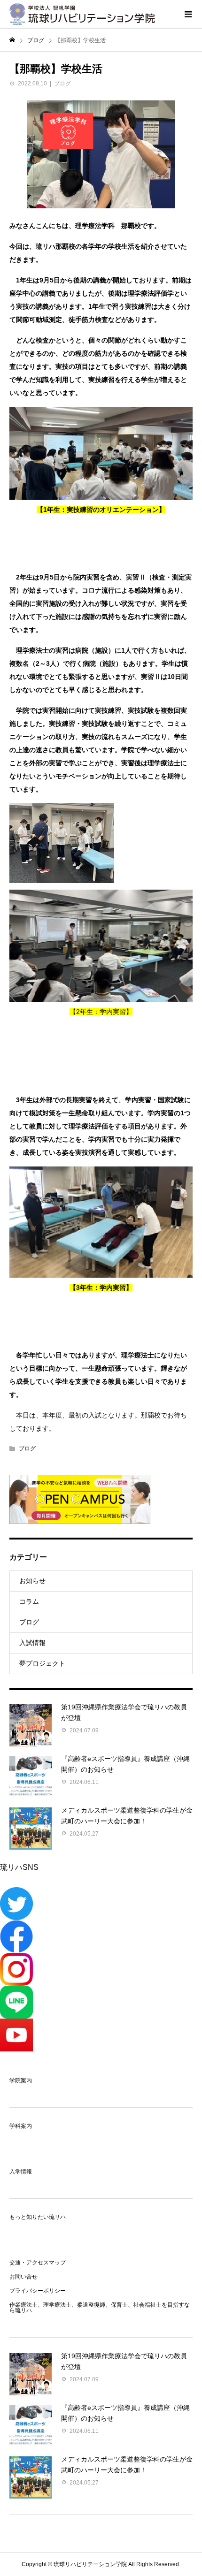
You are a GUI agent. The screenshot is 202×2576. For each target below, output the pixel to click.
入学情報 (21, 2172)
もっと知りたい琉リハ (38, 2217)
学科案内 (21, 2126)
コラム (29, 1601)
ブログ (62, 84)
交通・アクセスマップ (38, 2263)
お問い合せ (23, 2277)
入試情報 (32, 1643)
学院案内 (21, 2081)
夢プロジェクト (42, 1663)
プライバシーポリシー (38, 2291)
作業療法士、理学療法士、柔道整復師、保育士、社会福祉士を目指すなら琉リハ (100, 2308)
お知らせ (32, 1581)
